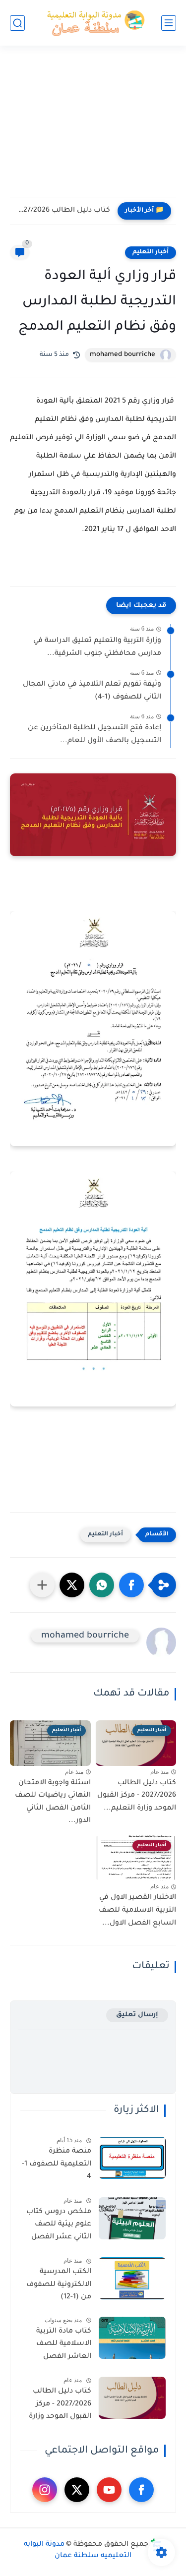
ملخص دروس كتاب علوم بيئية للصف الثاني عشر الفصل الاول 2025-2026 (59, 2226)
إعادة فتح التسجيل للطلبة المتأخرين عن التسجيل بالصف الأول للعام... (94, 735)
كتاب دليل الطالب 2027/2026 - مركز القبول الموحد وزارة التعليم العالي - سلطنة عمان (60, 2406)
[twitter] (77, 2490)
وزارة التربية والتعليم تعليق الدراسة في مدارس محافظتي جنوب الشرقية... (97, 647)
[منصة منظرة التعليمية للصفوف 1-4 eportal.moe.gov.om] (132, 2158)
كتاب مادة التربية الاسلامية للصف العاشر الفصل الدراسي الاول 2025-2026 (59, 2346)
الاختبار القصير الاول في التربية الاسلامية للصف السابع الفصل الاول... (137, 1910)
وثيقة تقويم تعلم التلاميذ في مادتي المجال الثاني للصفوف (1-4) (92, 691)
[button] (131, 1585)
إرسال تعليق (137, 2015)
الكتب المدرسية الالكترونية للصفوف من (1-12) (59, 2285)
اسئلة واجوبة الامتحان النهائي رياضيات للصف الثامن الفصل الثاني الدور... (53, 1802)
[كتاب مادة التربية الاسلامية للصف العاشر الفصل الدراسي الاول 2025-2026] (132, 2338)
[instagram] (45, 2490)
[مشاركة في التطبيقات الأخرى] (42, 1585)
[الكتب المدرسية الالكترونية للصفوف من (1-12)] (132, 2278)
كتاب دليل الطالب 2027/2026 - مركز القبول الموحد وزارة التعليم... (62, 211)
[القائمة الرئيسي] (169, 23)
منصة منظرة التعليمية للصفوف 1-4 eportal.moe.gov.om (56, 2166)
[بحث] (17, 23)
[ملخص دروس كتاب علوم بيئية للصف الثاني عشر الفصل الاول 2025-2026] (132, 2218)
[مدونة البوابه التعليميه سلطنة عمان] (93, 23)
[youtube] (109, 2490)
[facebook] (141, 2490)
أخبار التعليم (151, 252)
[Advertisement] (93, 127)
